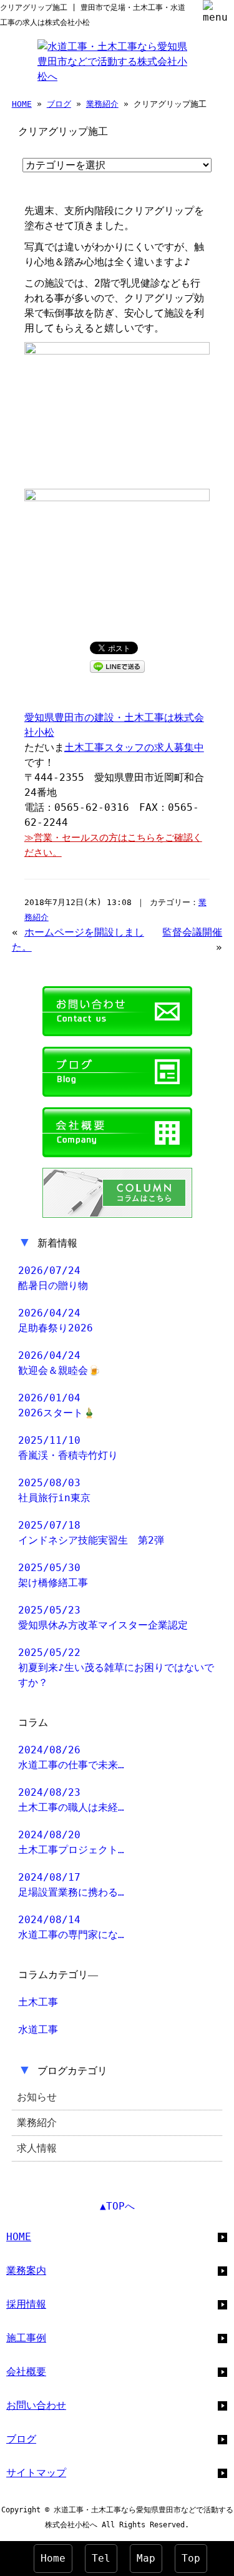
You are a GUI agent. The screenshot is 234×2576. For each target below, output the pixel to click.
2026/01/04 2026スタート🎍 (57, 1405)
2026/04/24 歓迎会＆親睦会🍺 (59, 1363)
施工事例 (26, 2338)
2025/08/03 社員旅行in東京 (54, 1490)
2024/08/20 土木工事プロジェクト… (71, 1842)
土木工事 (38, 2002)
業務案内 (26, 2270)
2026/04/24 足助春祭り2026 (56, 1320)
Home (53, 2558)
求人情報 (37, 2148)
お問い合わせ (36, 2405)
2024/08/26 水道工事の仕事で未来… (71, 1757)
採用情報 (26, 2304)
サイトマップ (36, 2473)
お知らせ (37, 2097)
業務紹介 (102, 104)
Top (191, 2558)
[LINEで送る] (117, 666)
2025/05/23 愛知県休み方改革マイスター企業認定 (103, 1618)
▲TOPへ (117, 2206)
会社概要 (26, 2372)
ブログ (59, 104)
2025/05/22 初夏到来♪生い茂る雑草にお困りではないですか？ (116, 1668)
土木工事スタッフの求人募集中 (134, 747)
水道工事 (38, 2030)
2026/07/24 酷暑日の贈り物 (53, 1278)
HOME (22, 104)
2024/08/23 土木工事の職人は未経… (71, 1800)
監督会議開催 (192, 932)
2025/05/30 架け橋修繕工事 (53, 1575)
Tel (101, 2558)
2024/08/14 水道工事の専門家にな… (71, 1927)
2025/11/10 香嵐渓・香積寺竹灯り (68, 1448)
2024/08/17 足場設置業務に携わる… (71, 1885)
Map (146, 2558)
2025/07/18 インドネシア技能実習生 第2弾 (91, 1533)
